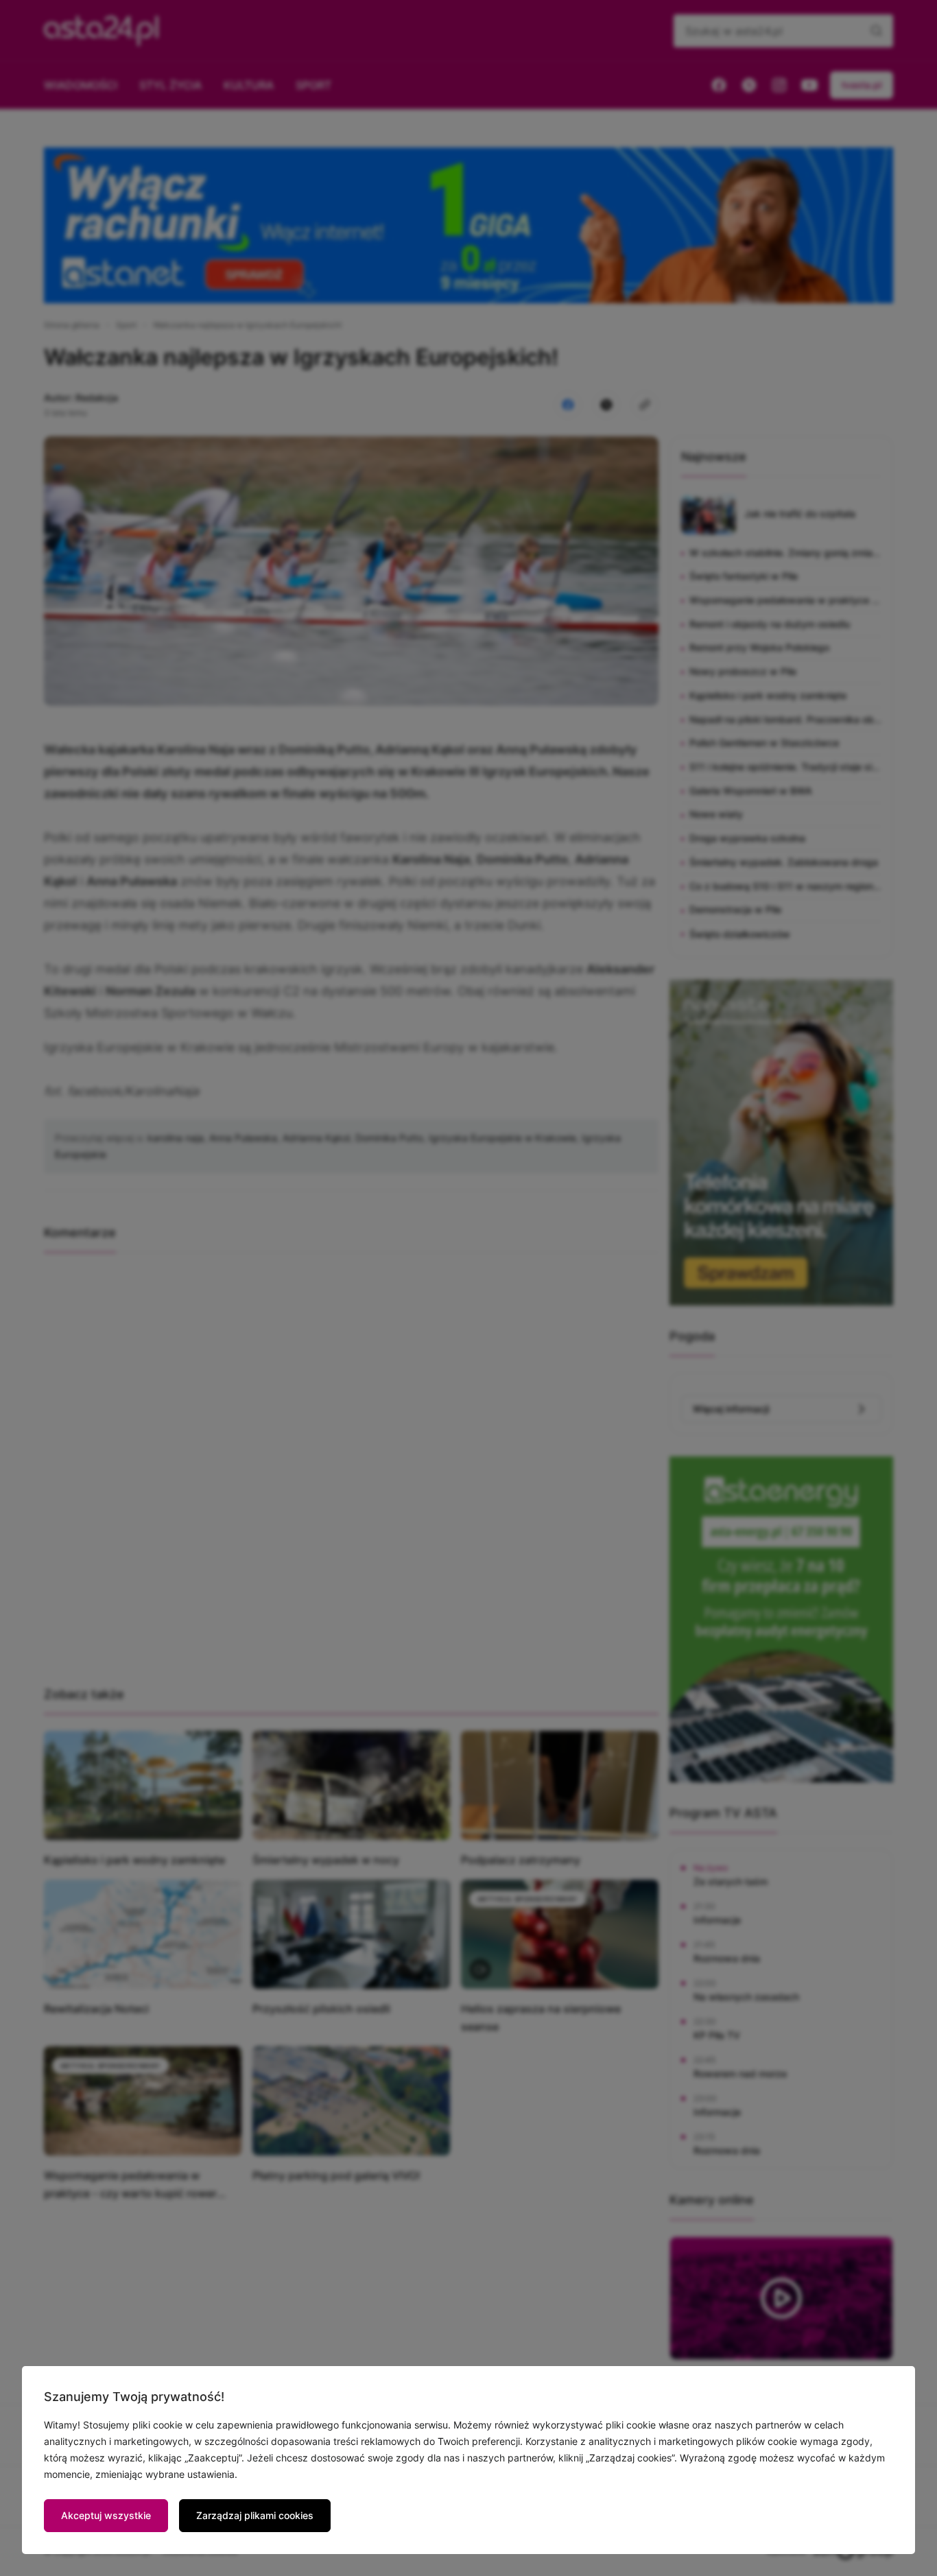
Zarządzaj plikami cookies (255, 2515)
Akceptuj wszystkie (106, 2515)
